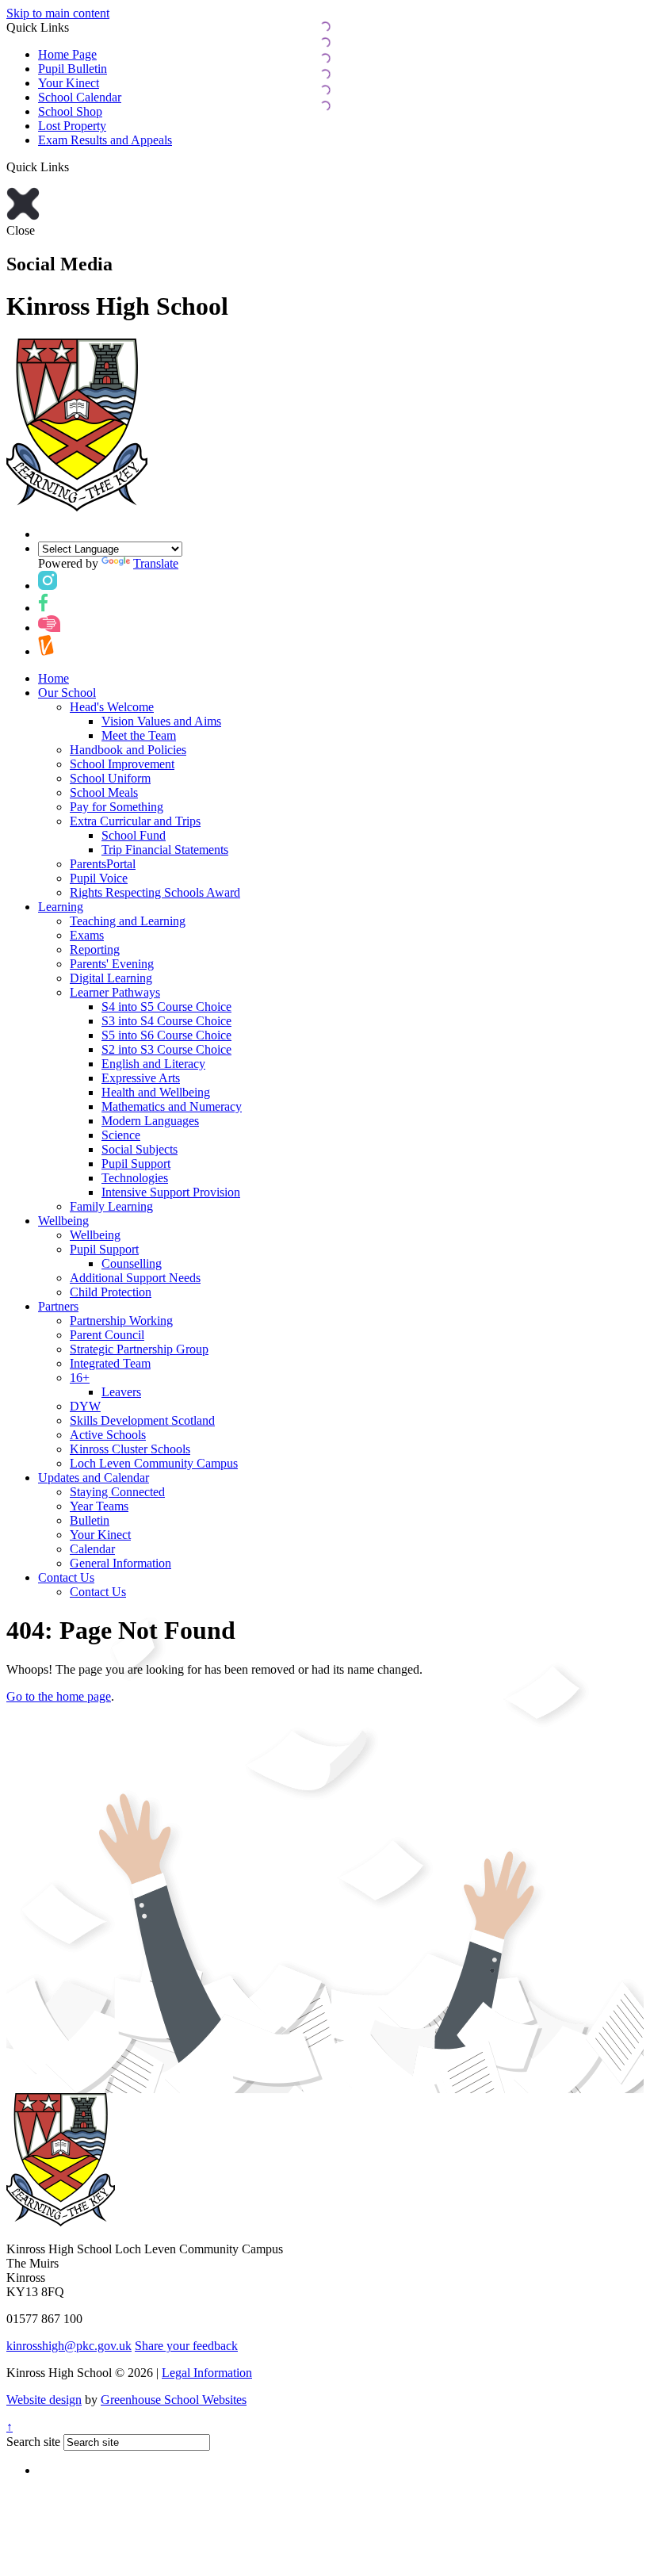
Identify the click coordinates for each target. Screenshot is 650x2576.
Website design (44, 2400)
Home (54, 678)
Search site (33, 2442)
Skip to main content (58, 13)
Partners (58, 1306)
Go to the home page (59, 1696)
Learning (61, 907)
